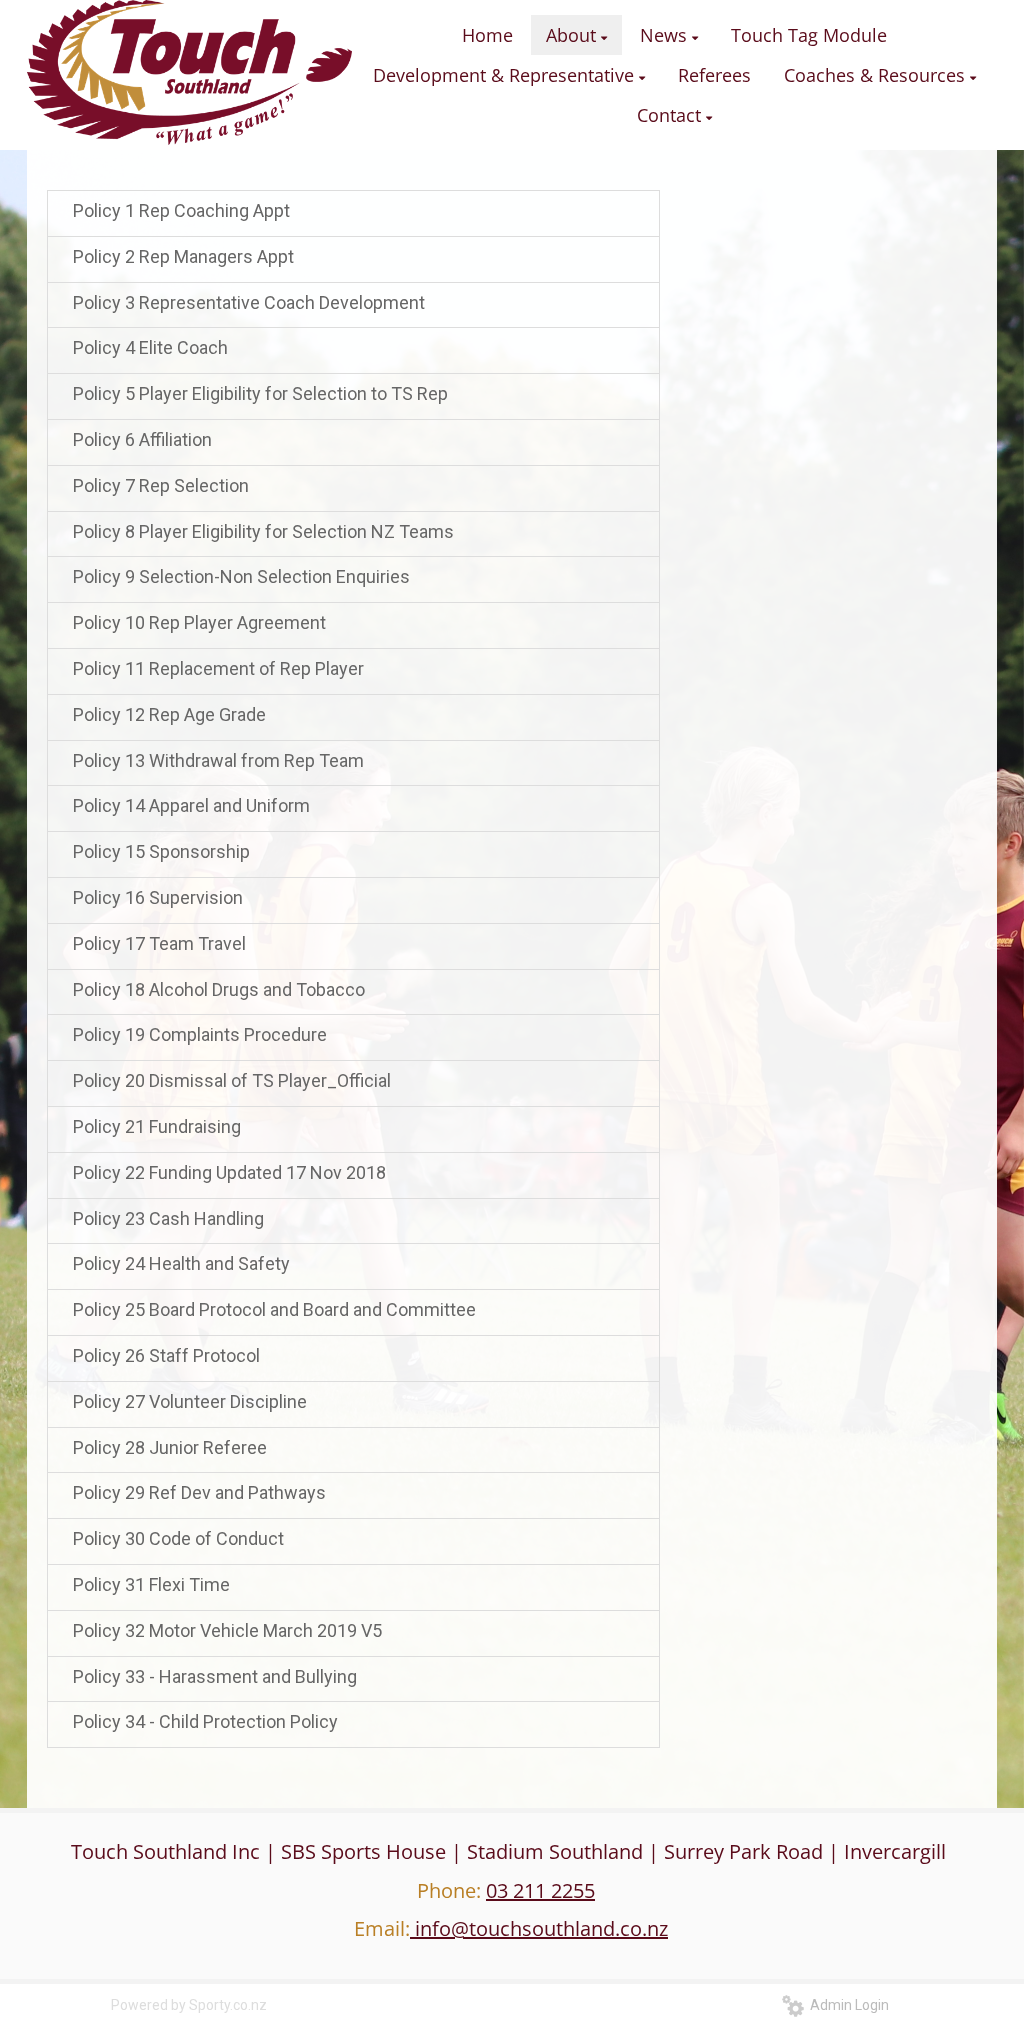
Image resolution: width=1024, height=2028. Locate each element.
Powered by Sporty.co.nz (189, 2005)
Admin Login (846, 2005)
